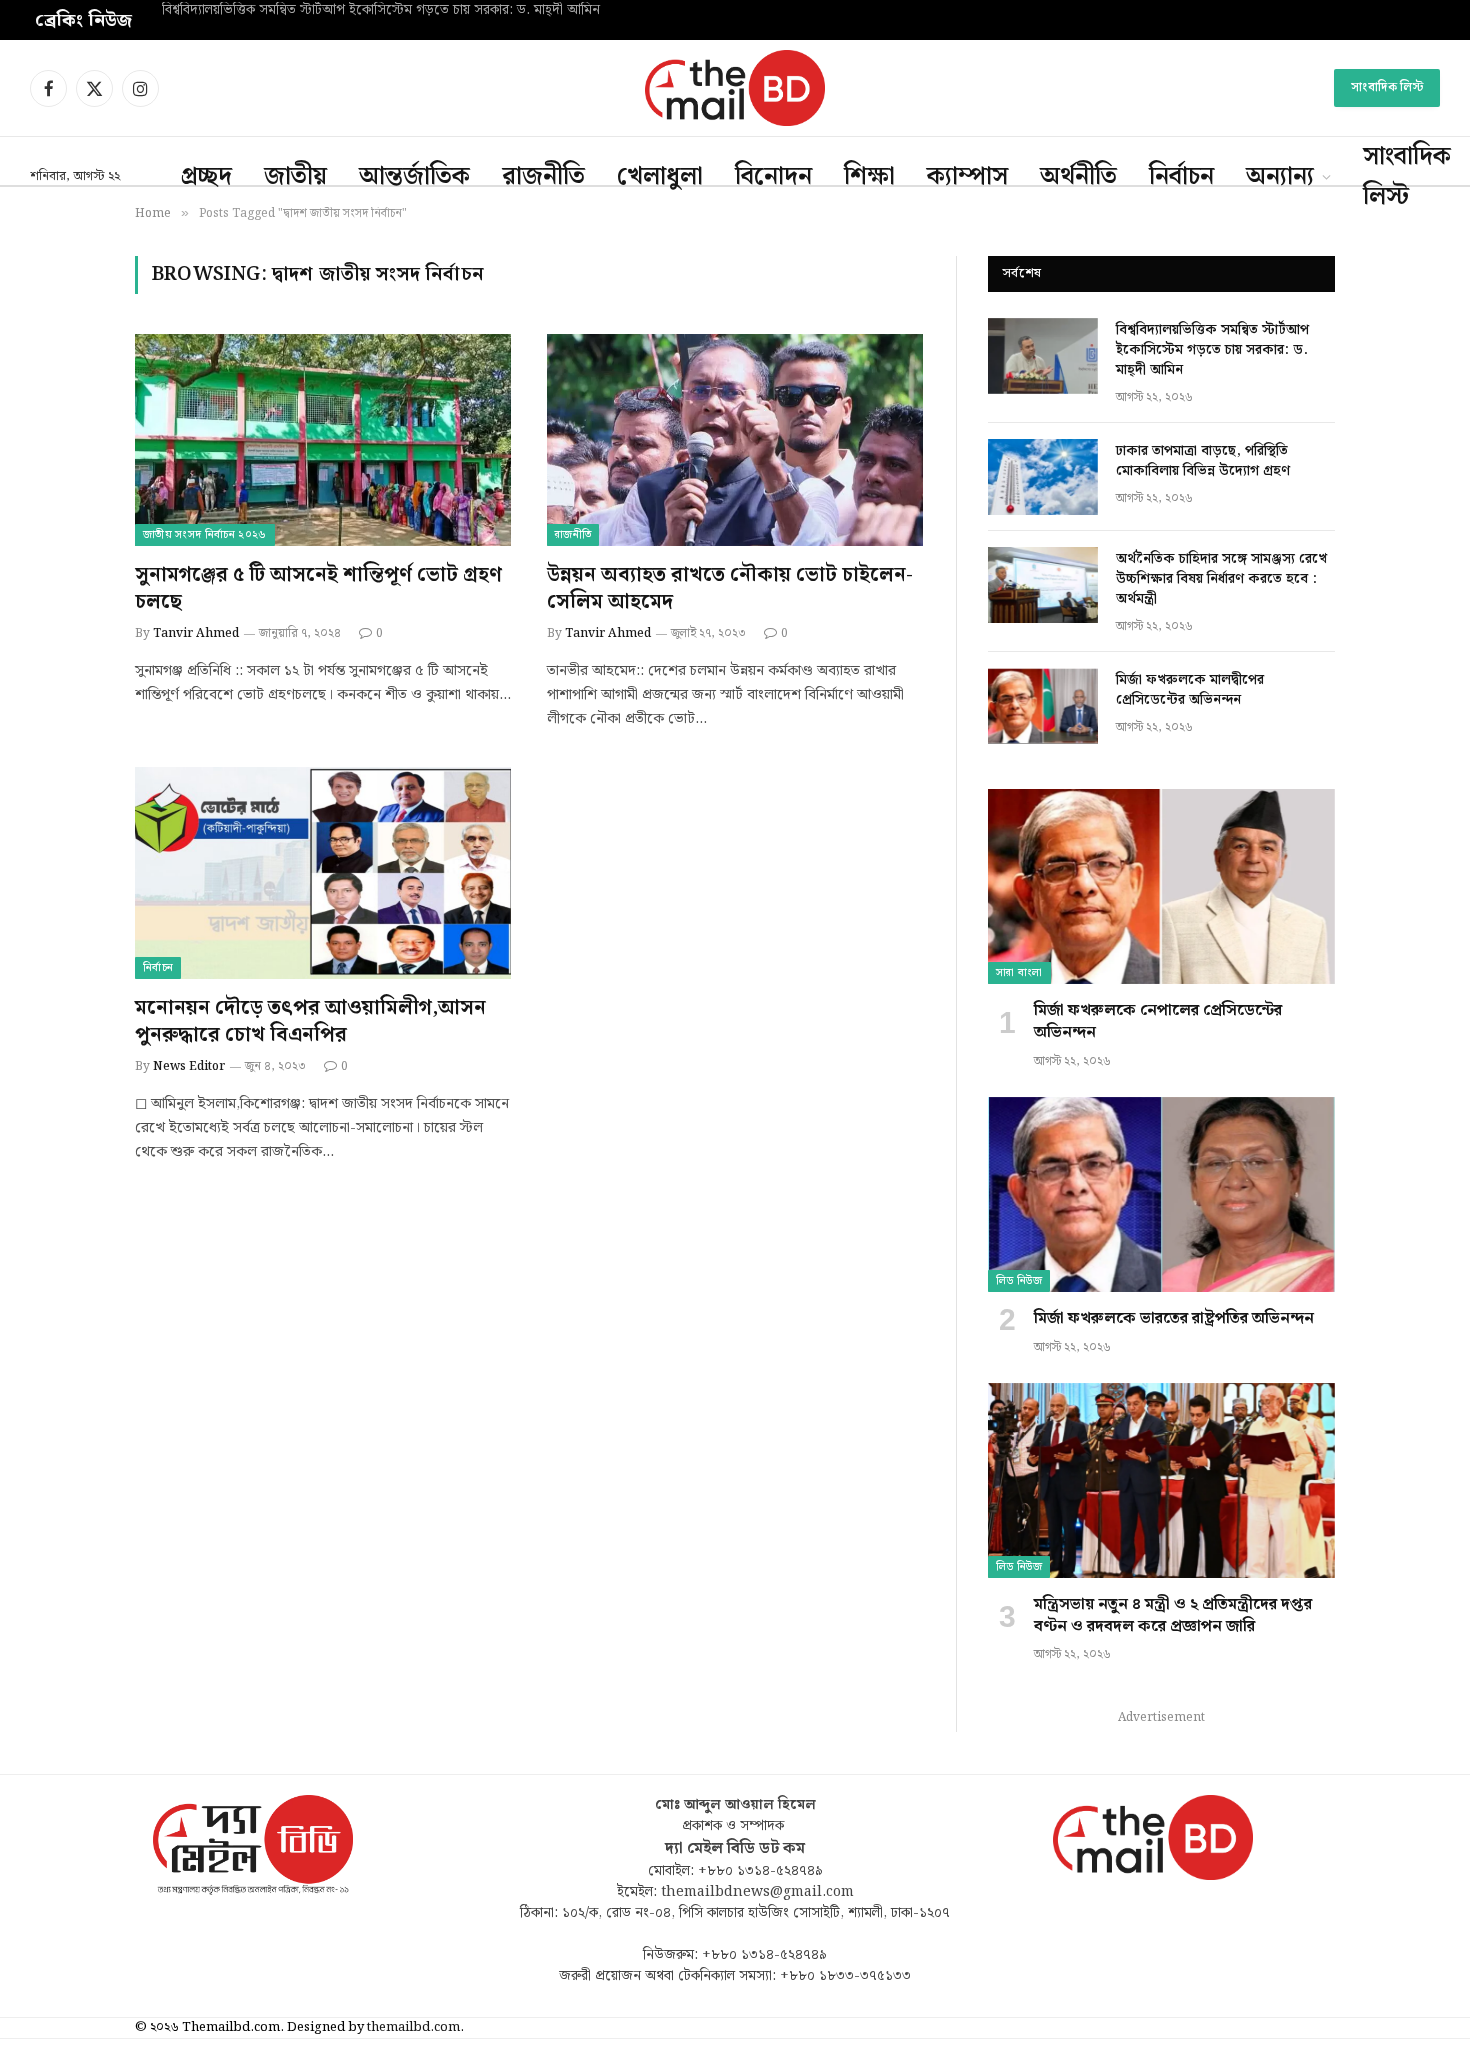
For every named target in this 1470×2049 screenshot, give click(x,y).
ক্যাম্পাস (967, 177)
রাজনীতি (543, 177)
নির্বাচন (1181, 177)
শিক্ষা (869, 177)
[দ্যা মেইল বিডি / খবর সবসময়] (735, 88)
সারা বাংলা (1019, 973)
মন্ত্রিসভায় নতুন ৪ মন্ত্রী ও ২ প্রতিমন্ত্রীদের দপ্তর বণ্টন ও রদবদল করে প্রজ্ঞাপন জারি (1173, 1616)
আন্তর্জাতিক (414, 177)
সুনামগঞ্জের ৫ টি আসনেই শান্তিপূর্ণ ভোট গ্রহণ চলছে (318, 589)
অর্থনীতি (1078, 177)
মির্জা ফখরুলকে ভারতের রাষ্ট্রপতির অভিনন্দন (1174, 1319)
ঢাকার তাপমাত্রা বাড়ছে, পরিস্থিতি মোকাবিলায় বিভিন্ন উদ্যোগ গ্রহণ (328, 11)
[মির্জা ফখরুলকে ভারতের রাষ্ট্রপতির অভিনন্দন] (1161, 1194)
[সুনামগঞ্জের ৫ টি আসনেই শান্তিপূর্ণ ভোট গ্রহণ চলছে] (323, 440)
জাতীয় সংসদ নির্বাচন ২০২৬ (205, 535)
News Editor (189, 1066)
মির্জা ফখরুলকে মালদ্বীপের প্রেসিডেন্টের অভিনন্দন (1190, 690)
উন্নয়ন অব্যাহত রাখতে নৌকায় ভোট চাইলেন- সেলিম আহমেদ (730, 589)
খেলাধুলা (660, 177)
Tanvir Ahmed (196, 633)
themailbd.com (413, 2027)
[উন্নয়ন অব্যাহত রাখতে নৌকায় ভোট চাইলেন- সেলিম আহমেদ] (735, 440)
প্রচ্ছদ (206, 177)
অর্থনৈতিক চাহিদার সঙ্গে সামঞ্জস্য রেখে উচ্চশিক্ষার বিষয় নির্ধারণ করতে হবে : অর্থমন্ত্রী (1221, 579)
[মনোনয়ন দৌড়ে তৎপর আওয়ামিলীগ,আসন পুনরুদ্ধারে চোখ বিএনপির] (323, 873)
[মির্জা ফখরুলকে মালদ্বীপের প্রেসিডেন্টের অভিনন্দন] (1043, 706)
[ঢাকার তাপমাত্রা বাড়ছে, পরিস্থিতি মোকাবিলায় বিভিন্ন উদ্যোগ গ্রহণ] (1043, 477)
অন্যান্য (1280, 177)
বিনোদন (773, 177)
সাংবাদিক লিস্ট (1387, 87)
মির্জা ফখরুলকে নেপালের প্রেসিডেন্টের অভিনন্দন (1158, 1022)
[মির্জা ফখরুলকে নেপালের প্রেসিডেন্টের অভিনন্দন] (1161, 886)
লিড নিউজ (1019, 1281)
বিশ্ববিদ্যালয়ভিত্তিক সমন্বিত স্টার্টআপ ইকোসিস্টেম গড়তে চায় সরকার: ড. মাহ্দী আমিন (1212, 350)
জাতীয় (295, 177)
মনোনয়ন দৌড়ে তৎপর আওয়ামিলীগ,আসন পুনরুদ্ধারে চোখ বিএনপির (310, 1022)
